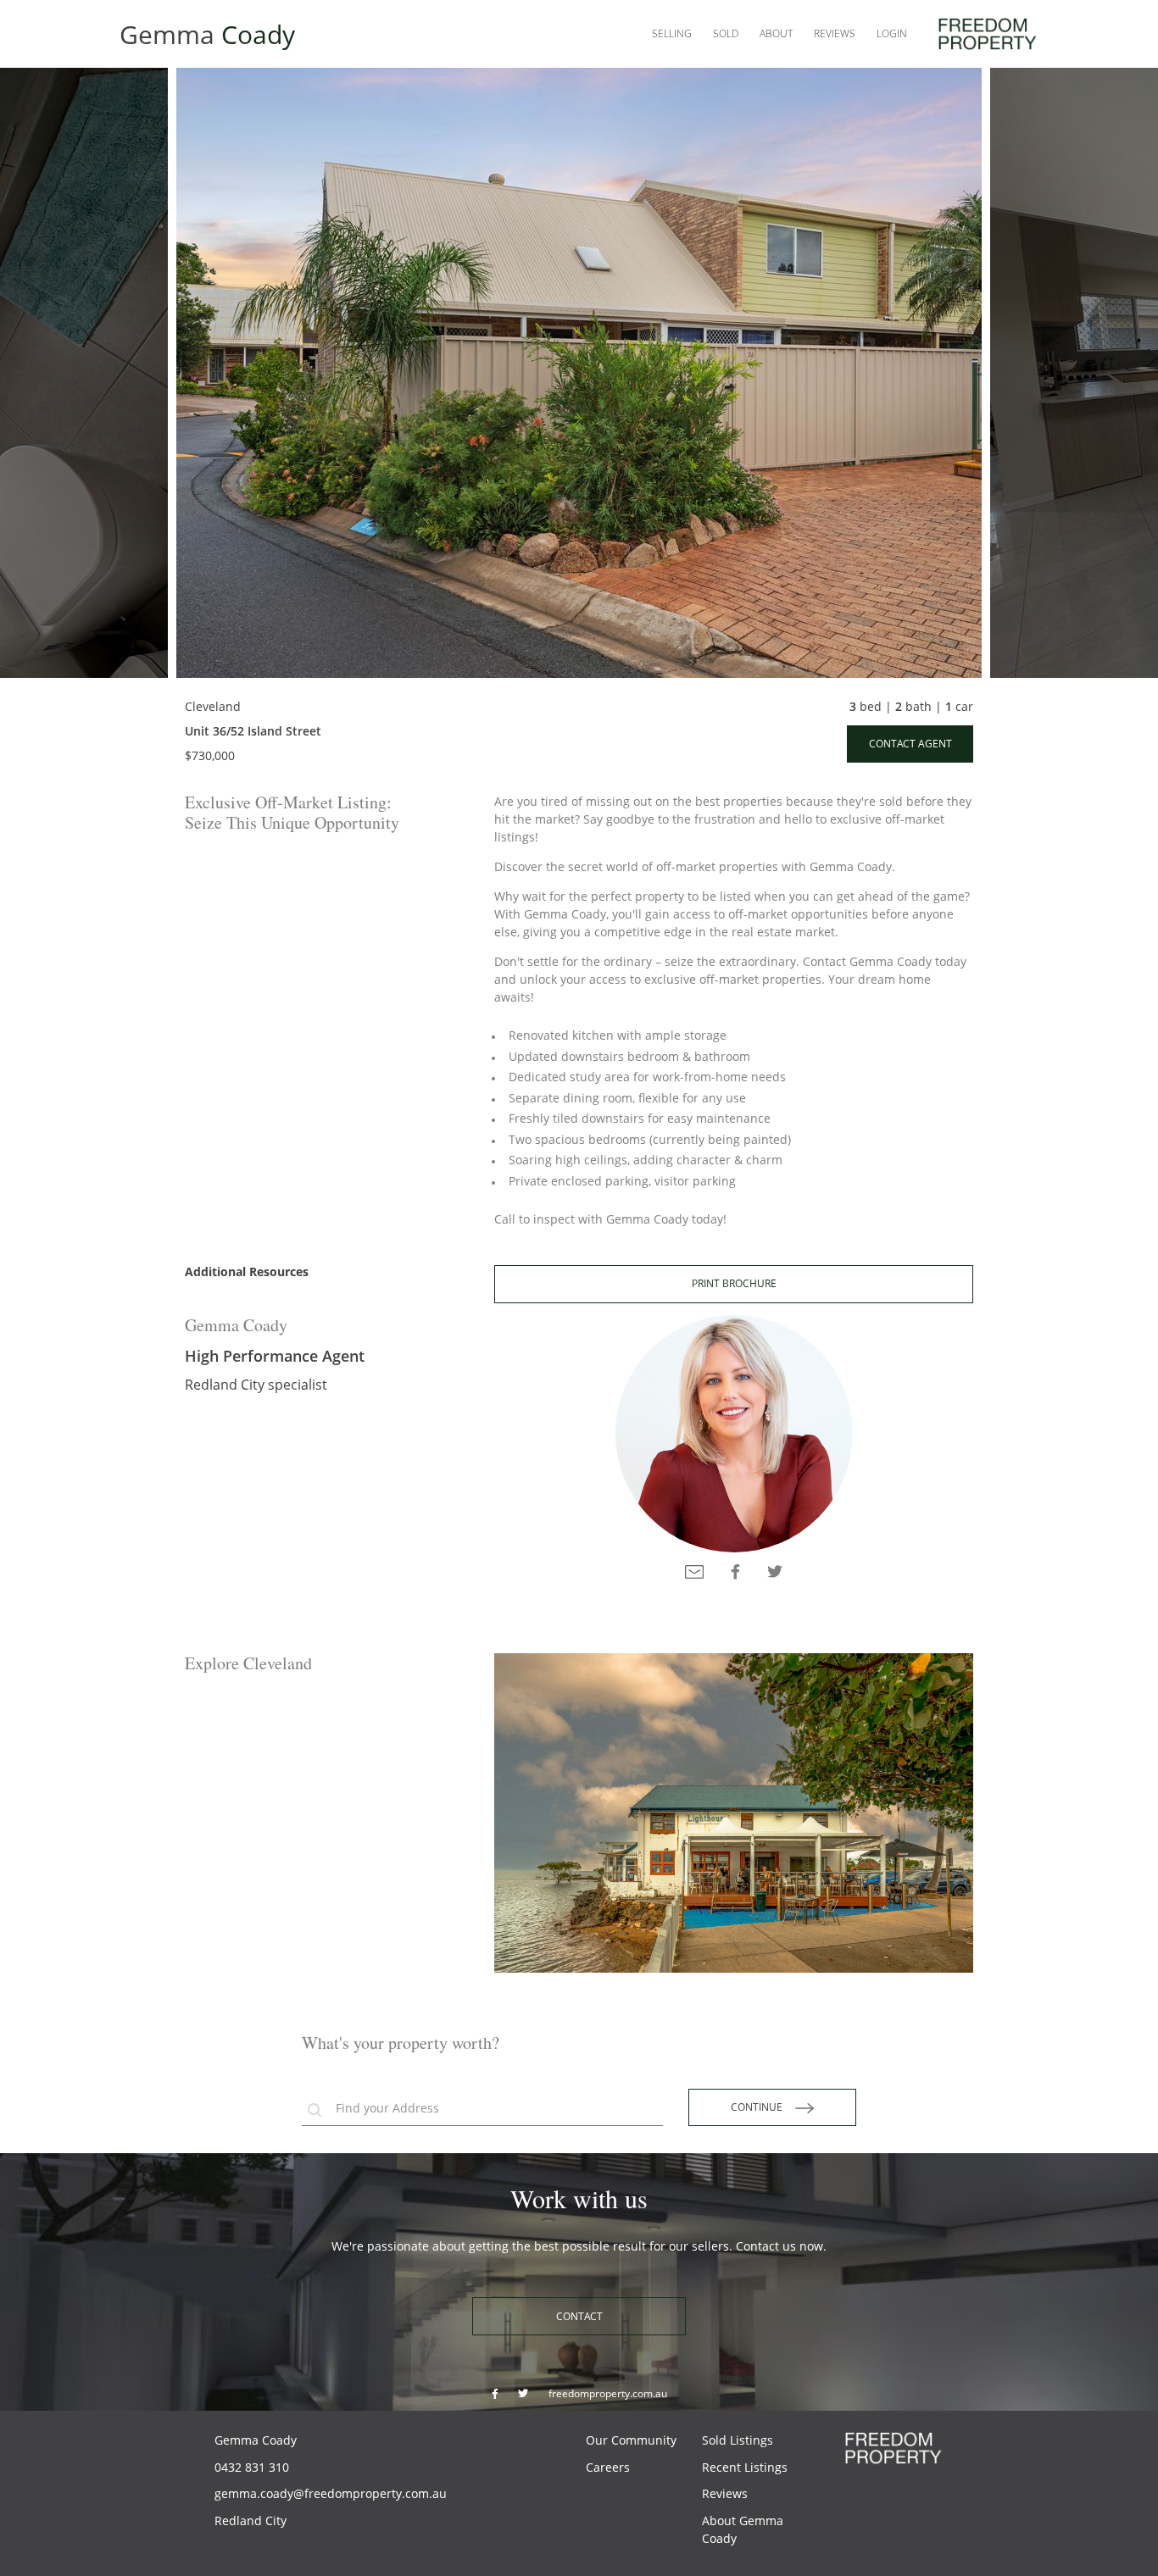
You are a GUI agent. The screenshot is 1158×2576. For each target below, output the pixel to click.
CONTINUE (763, 2107)
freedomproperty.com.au (608, 2393)
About (776, 33)
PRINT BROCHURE (734, 1283)
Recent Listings (745, 2467)
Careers (608, 2467)
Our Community (631, 2440)
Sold (726, 33)
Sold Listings (738, 2440)
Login (892, 33)
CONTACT (579, 2316)
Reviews (835, 33)
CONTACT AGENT (910, 744)
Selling (672, 33)
